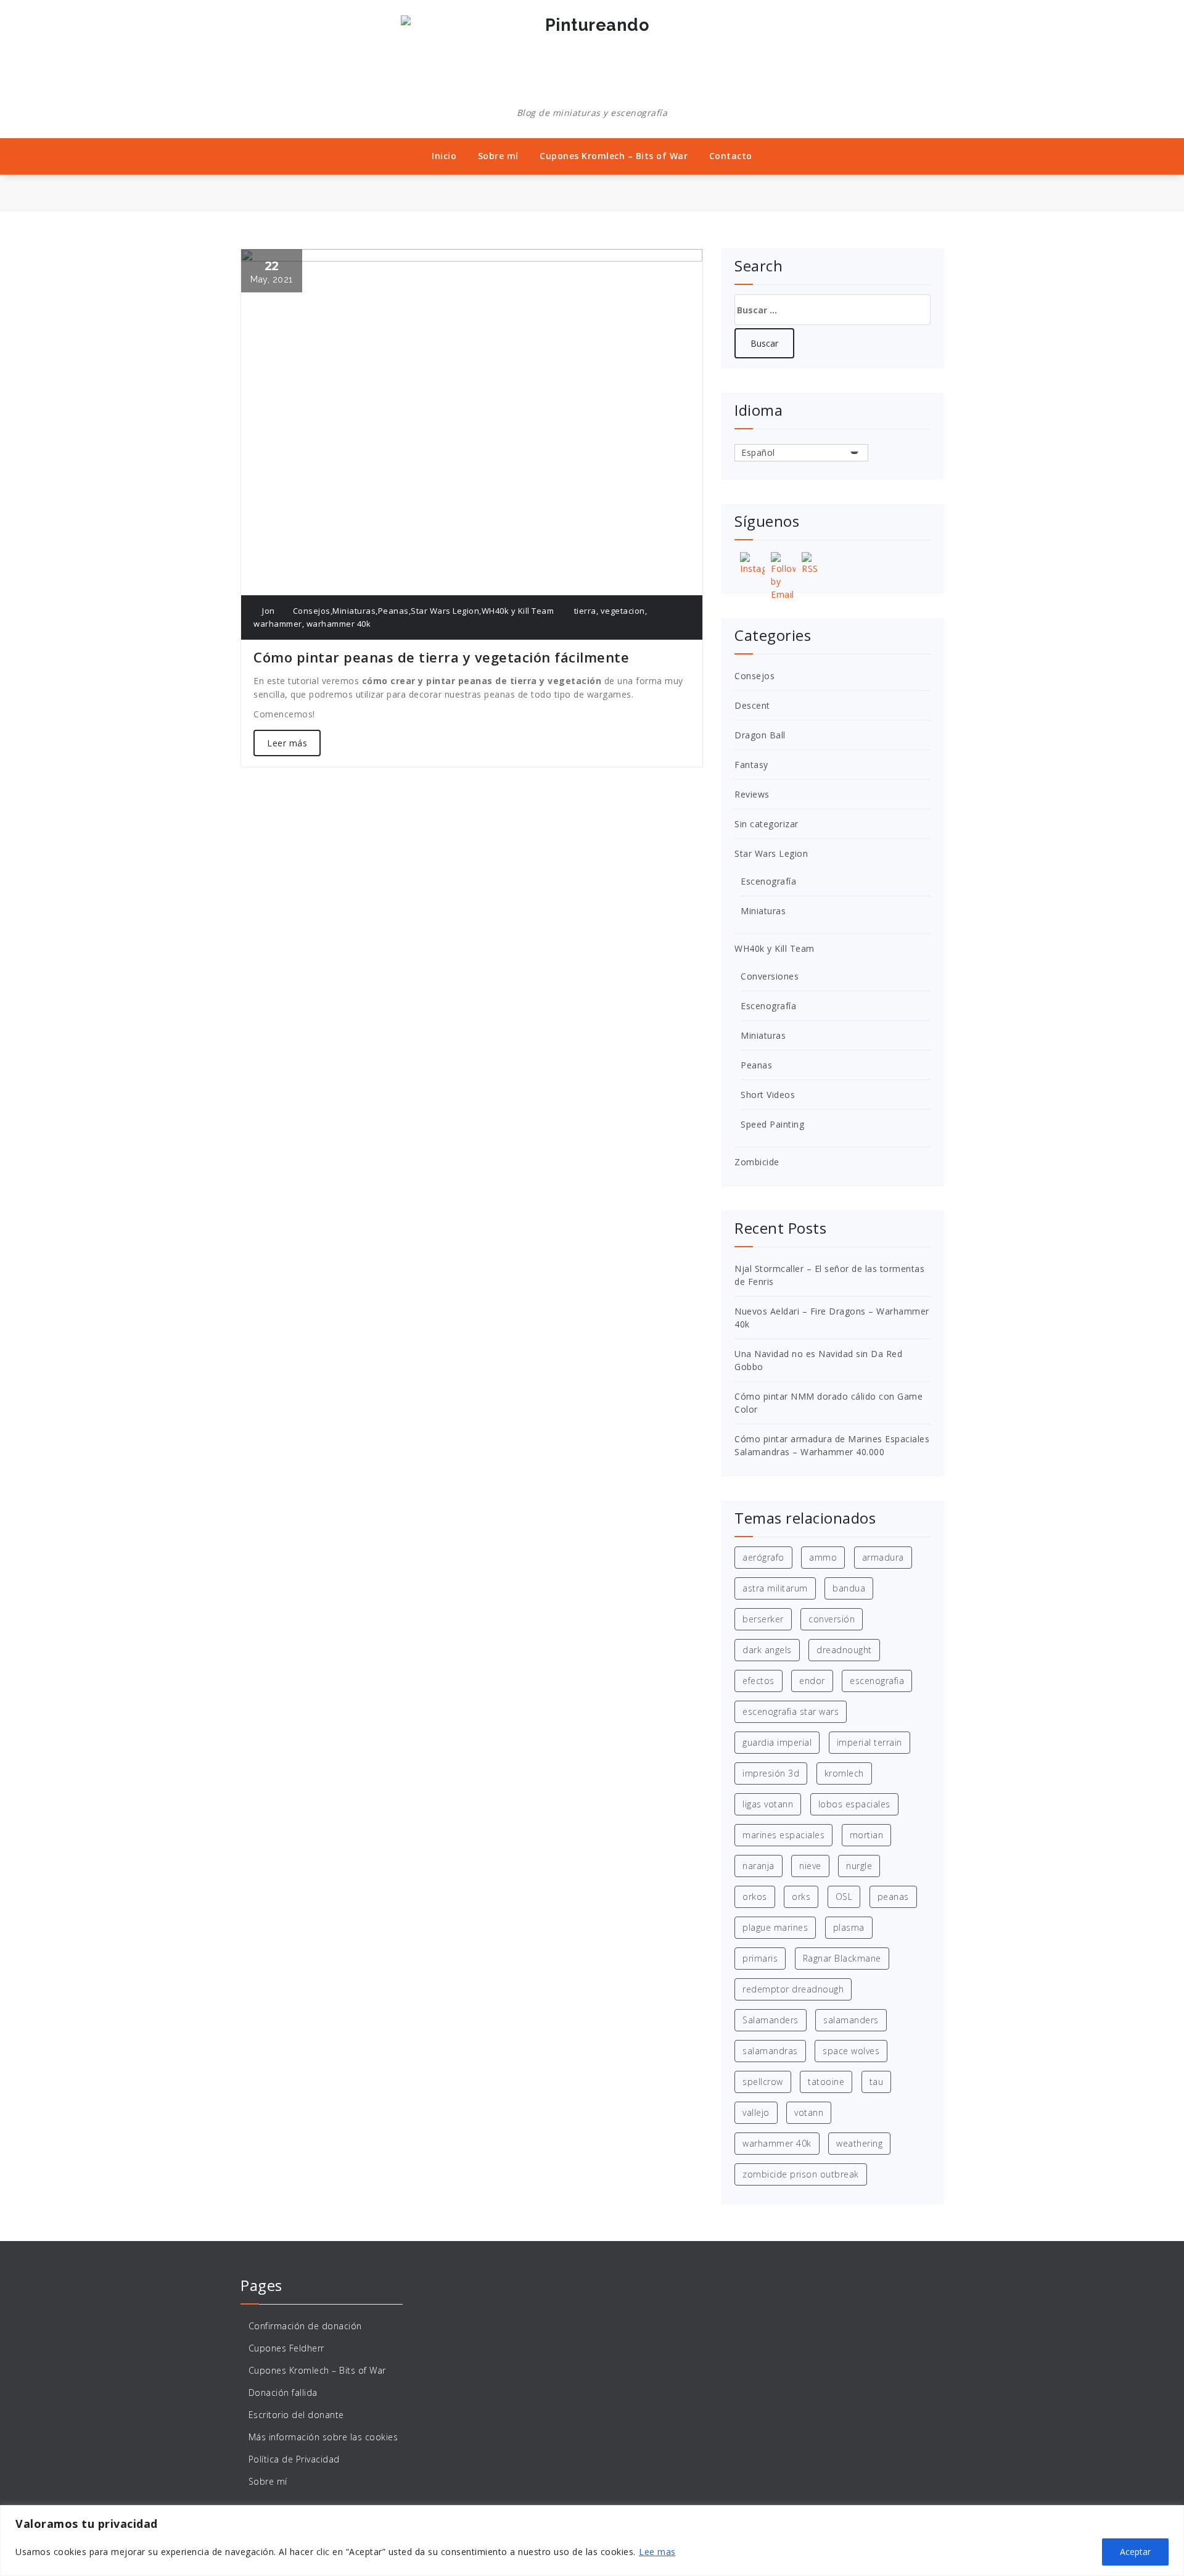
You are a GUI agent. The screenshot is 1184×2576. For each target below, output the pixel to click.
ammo (823, 1557)
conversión (832, 1619)
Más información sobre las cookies (323, 2437)
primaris (760, 1958)
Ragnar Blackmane (842, 1958)
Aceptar (1135, 2552)
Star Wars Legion (445, 611)
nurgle (859, 1866)
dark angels (767, 1650)
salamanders (851, 2020)
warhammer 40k (339, 624)
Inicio (444, 156)
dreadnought (844, 1650)
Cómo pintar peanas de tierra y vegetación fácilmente (441, 657)
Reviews (752, 794)
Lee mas (657, 2552)
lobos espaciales (854, 1804)
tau (877, 2082)
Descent (752, 705)
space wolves (851, 2051)
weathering (859, 2143)
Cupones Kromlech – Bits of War (614, 156)
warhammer (278, 624)
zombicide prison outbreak (801, 2174)
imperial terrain (869, 1742)
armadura (883, 1557)
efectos (758, 1681)
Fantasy (751, 765)
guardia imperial (777, 1742)
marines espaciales (783, 1835)
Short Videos (768, 1095)
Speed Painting (772, 1124)
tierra (585, 611)
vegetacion (623, 611)
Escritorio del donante (296, 2415)
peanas (893, 1897)
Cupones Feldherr (286, 2348)
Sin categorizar (767, 824)
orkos (755, 1897)
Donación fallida (283, 2392)
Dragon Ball (760, 735)
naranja (758, 1866)
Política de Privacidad (294, 2459)
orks (801, 1897)
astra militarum (775, 1588)
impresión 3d (771, 1773)
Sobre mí (498, 156)
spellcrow (763, 2082)
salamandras (770, 2051)
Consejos (312, 611)
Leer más (287, 743)
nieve (810, 1866)
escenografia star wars (791, 1711)
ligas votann (768, 1804)
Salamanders (771, 2020)
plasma (849, 1927)
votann (809, 2112)
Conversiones (770, 976)
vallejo (756, 2112)
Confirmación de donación (305, 2326)
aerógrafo (763, 1557)
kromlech (844, 1773)
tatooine (826, 2082)
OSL (844, 1897)
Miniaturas (354, 611)
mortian (867, 1835)
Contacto (731, 156)
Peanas (393, 611)
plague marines (775, 1927)
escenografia (877, 1681)
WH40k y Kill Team (518, 611)
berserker (763, 1619)
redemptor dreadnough (793, 1989)
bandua (849, 1588)
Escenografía (768, 881)
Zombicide (757, 1162)
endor (812, 1681)
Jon (268, 611)
